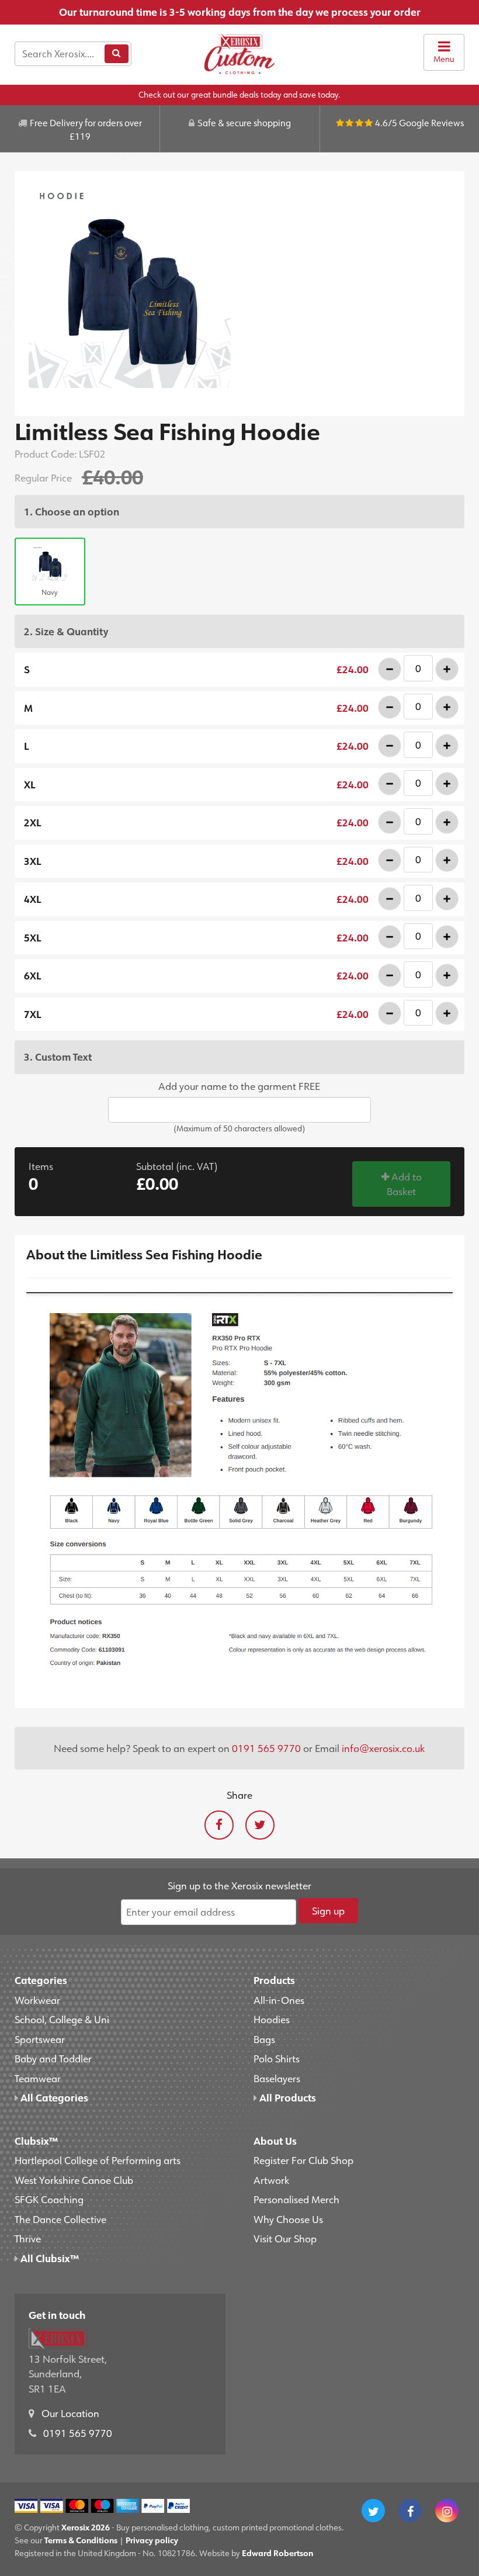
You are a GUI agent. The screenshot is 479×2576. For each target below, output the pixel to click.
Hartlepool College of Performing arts (98, 2160)
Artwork (271, 2180)
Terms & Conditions (81, 2540)
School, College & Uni (62, 2019)
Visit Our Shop (285, 2238)
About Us (275, 2141)
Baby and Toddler (53, 2058)
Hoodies (272, 2019)
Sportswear (40, 2039)
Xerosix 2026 (86, 2527)
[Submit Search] (116, 54)
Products (274, 1980)
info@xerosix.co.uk (383, 1748)
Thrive (28, 2238)
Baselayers (277, 2078)
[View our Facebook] (410, 2511)
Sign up (328, 1910)
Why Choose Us (288, 2219)
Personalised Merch (296, 2199)
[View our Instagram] (447, 2511)
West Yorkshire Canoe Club (74, 2180)
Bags (264, 2039)
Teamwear (38, 2078)
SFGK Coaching (49, 2199)
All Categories (53, 2097)
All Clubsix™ (48, 2258)
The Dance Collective (60, 2219)
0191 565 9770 (266, 1748)
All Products (287, 2097)
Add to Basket (404, 1184)
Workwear (37, 2000)
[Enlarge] (240, 287)
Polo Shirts (277, 2058)
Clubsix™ (36, 2141)
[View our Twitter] (373, 2511)
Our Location (70, 2413)
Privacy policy (152, 2540)
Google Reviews (431, 123)
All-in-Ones (279, 2000)
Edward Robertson (277, 2553)
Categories (41, 1980)
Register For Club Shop (303, 2160)
